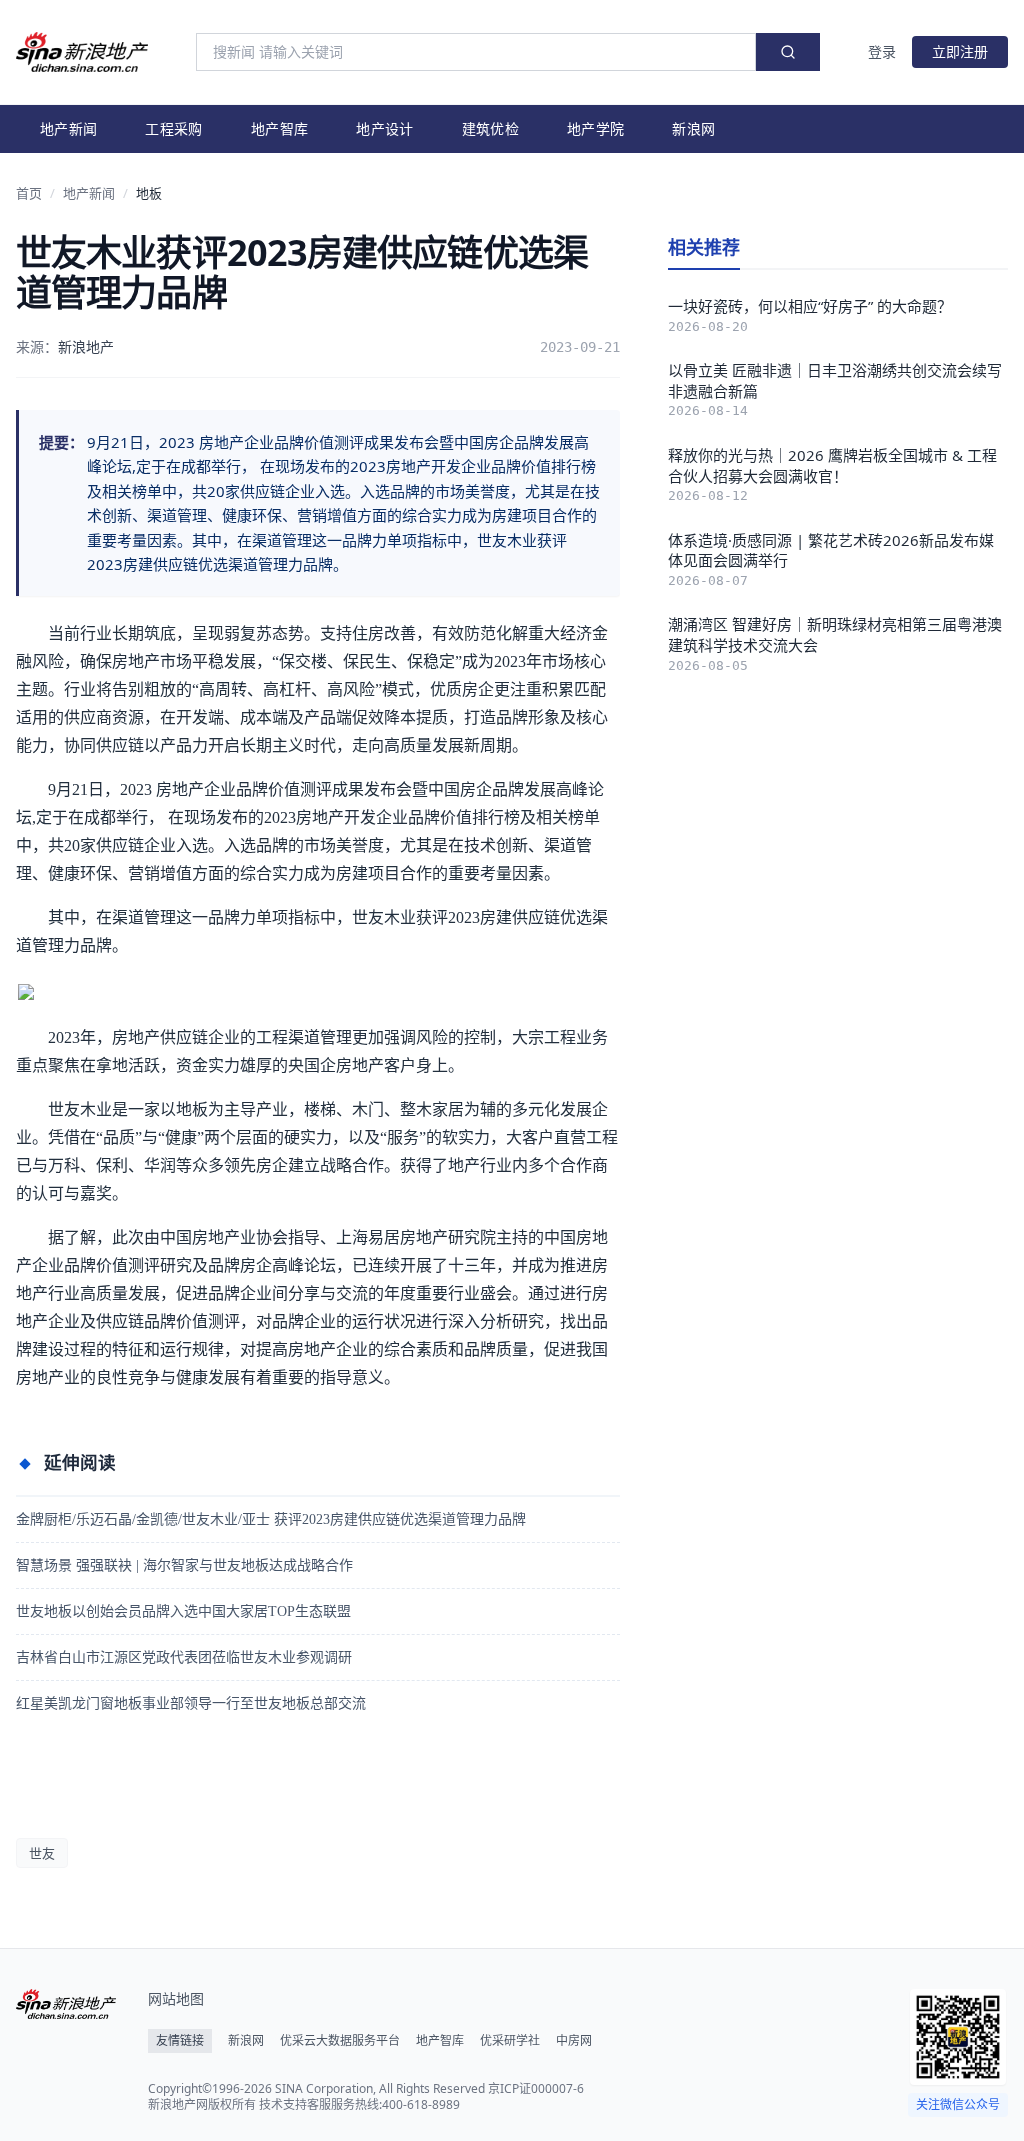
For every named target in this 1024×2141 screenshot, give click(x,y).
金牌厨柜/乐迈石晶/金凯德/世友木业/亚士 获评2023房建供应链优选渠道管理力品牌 (271, 1519)
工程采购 (173, 128)
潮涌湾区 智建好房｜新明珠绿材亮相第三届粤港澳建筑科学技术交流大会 (835, 634)
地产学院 (595, 128)
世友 (42, 1853)
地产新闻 (68, 128)
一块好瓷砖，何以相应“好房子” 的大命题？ (810, 306)
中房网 (574, 2041)
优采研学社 (510, 2041)
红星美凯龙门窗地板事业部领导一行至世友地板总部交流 (191, 1703)
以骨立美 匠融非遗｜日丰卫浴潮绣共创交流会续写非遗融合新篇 (835, 380)
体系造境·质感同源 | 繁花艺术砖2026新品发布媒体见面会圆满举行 (831, 550)
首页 (29, 193)
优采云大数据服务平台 (340, 2041)
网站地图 (176, 1998)
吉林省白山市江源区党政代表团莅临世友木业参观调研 (184, 1657)
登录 (882, 51)
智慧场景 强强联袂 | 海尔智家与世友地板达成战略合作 (184, 1565)
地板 (149, 193)
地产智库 (279, 128)
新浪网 (693, 128)
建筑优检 (490, 128)
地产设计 (384, 128)
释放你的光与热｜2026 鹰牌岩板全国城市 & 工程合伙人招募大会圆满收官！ (832, 465)
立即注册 (960, 51)
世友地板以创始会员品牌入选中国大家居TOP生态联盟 (183, 1611)
